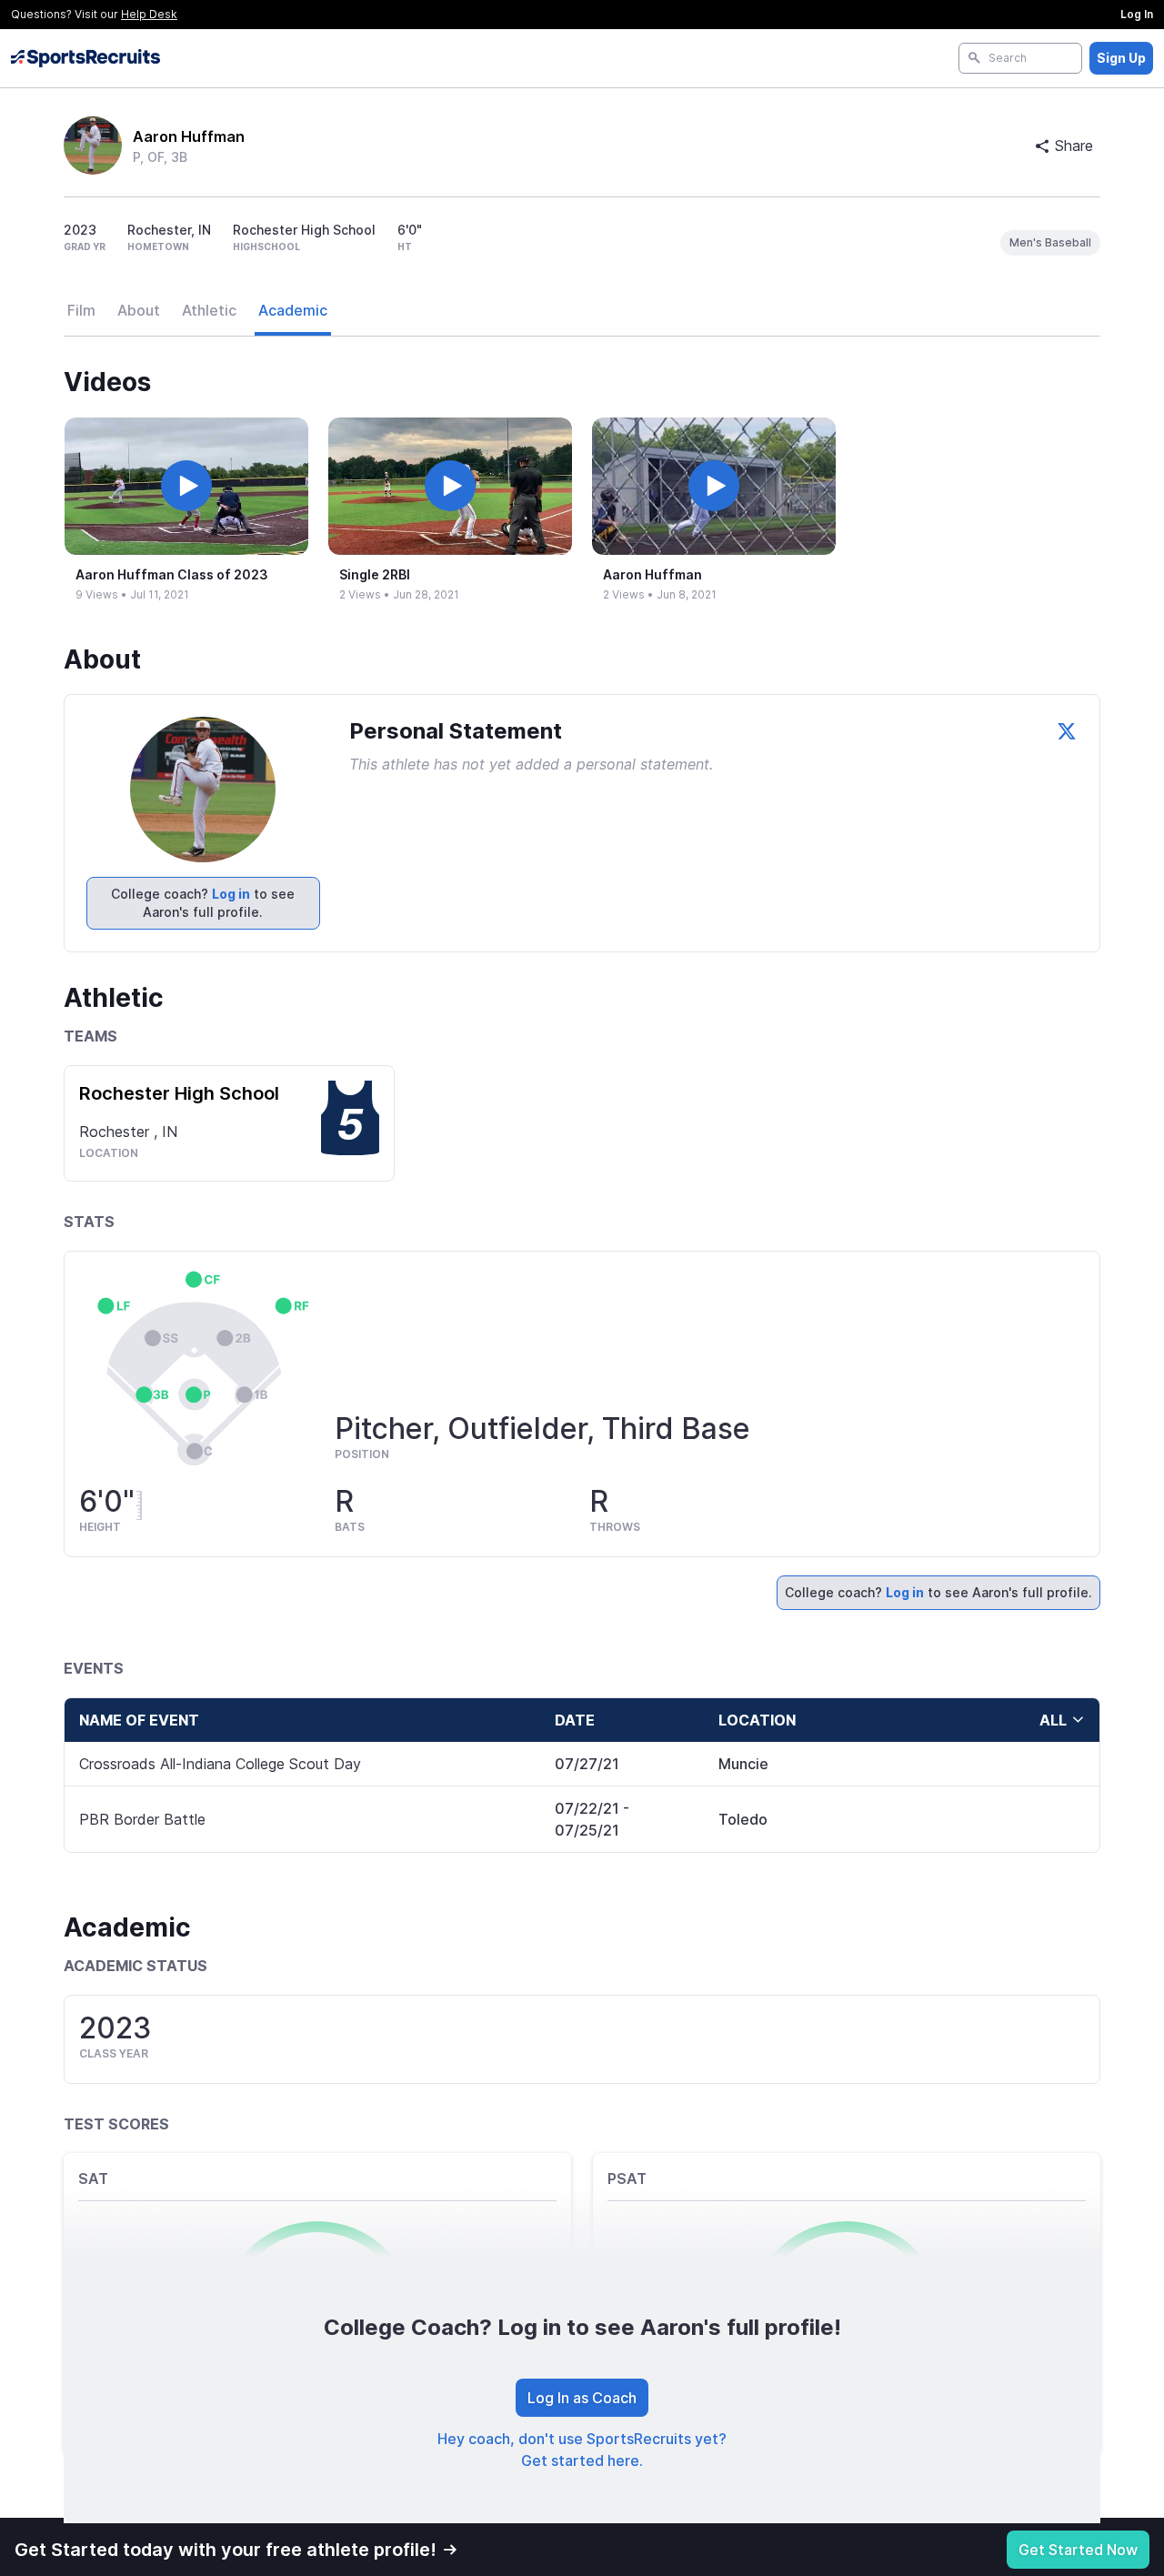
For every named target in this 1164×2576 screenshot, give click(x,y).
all (1053, 1720)
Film (81, 310)
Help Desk (149, 14)
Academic (293, 310)
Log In (1137, 14)
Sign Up (1121, 58)
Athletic (209, 310)
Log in (231, 894)
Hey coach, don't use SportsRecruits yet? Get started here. (582, 2450)
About (139, 310)
